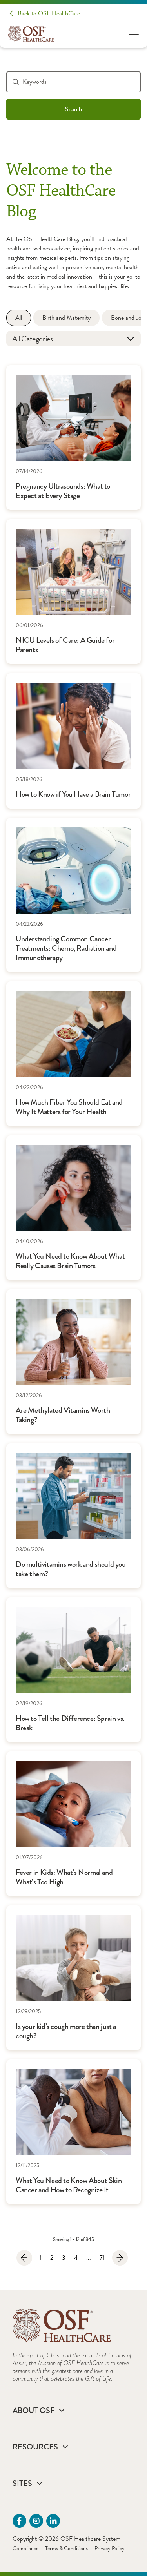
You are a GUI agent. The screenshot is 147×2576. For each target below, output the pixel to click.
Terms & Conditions (66, 2548)
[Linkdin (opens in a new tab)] (53, 2521)
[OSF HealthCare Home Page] (31, 34)
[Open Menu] (134, 34)
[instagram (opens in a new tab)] (36, 2521)
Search (73, 109)
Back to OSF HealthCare (49, 13)
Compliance (25, 2548)
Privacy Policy (110, 2548)
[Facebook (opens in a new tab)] (19, 2521)
